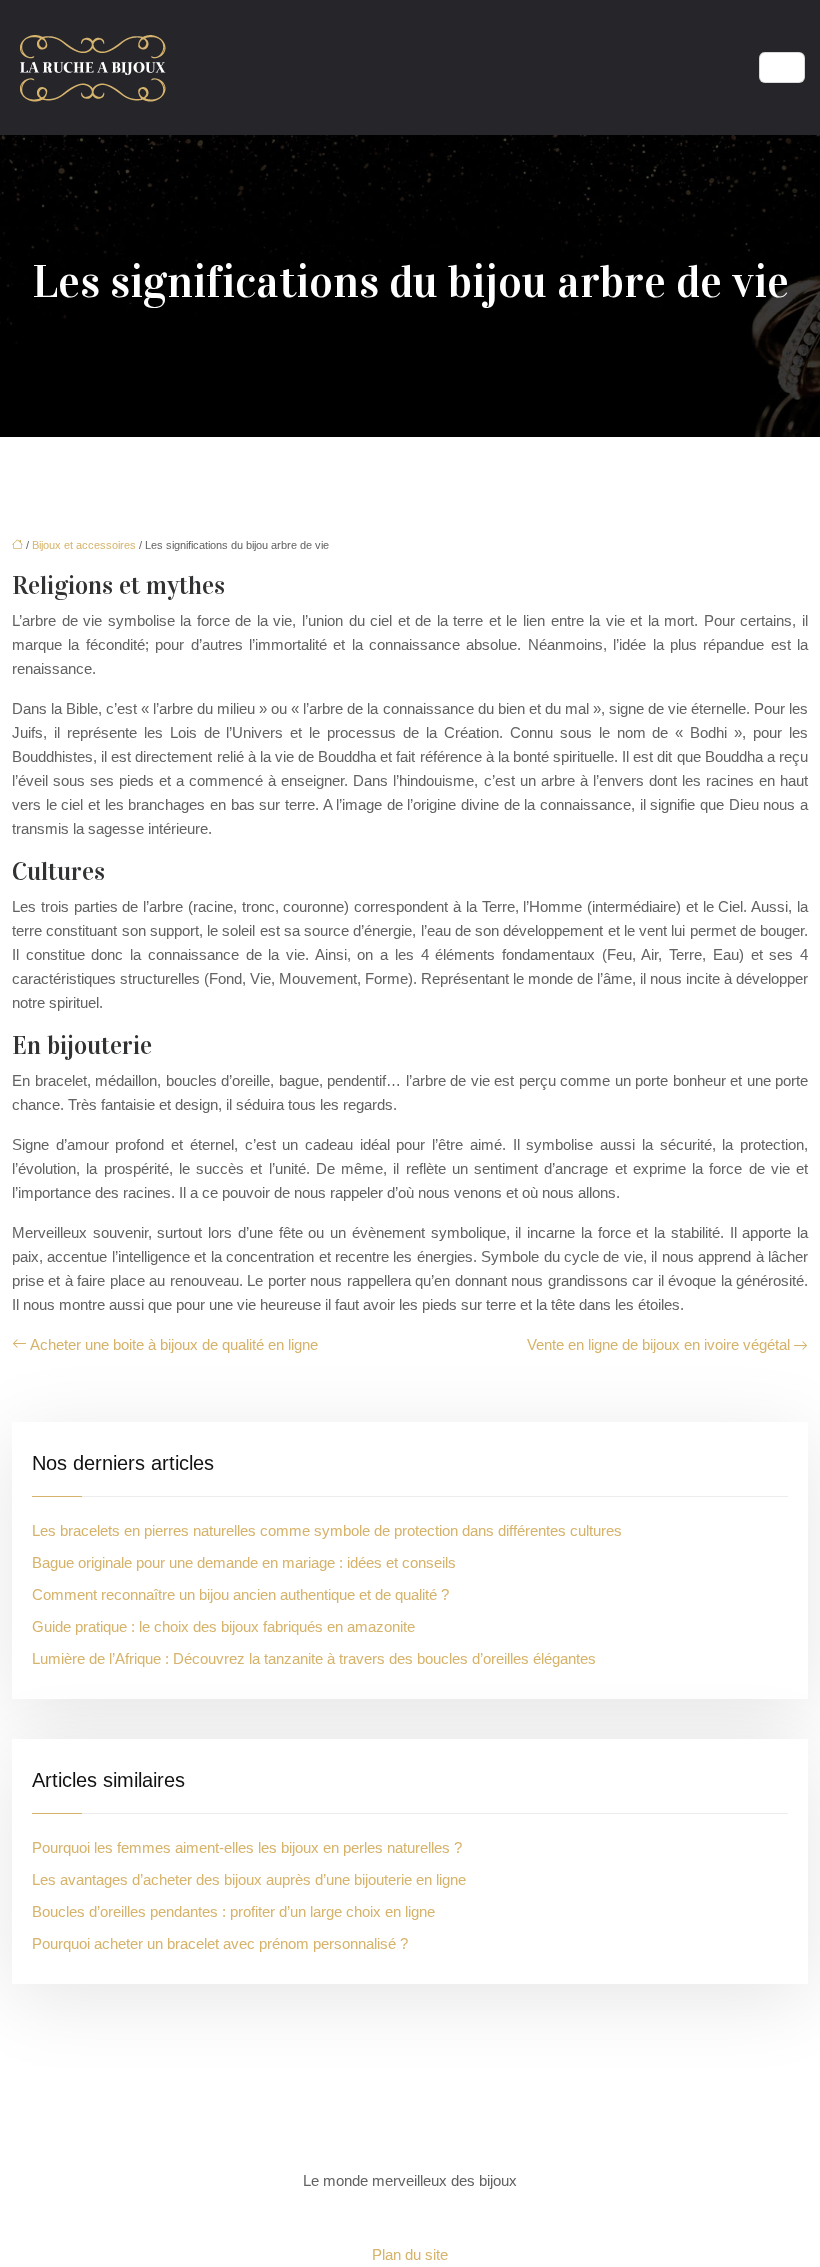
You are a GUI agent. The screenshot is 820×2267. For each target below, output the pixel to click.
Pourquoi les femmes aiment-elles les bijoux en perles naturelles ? (247, 1847)
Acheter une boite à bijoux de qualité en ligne (174, 1344)
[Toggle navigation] (782, 67)
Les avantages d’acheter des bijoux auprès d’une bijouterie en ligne (249, 1879)
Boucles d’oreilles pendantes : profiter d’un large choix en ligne (233, 1911)
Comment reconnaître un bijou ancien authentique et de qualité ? (240, 1594)
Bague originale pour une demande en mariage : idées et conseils (244, 1562)
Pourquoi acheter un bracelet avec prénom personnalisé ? (220, 1943)
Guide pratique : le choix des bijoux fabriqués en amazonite (223, 1626)
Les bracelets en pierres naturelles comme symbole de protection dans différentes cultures (327, 1530)
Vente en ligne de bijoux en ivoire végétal (658, 1344)
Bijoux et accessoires (84, 545)
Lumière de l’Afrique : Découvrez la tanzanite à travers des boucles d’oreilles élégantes (314, 1658)
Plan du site (410, 2254)
